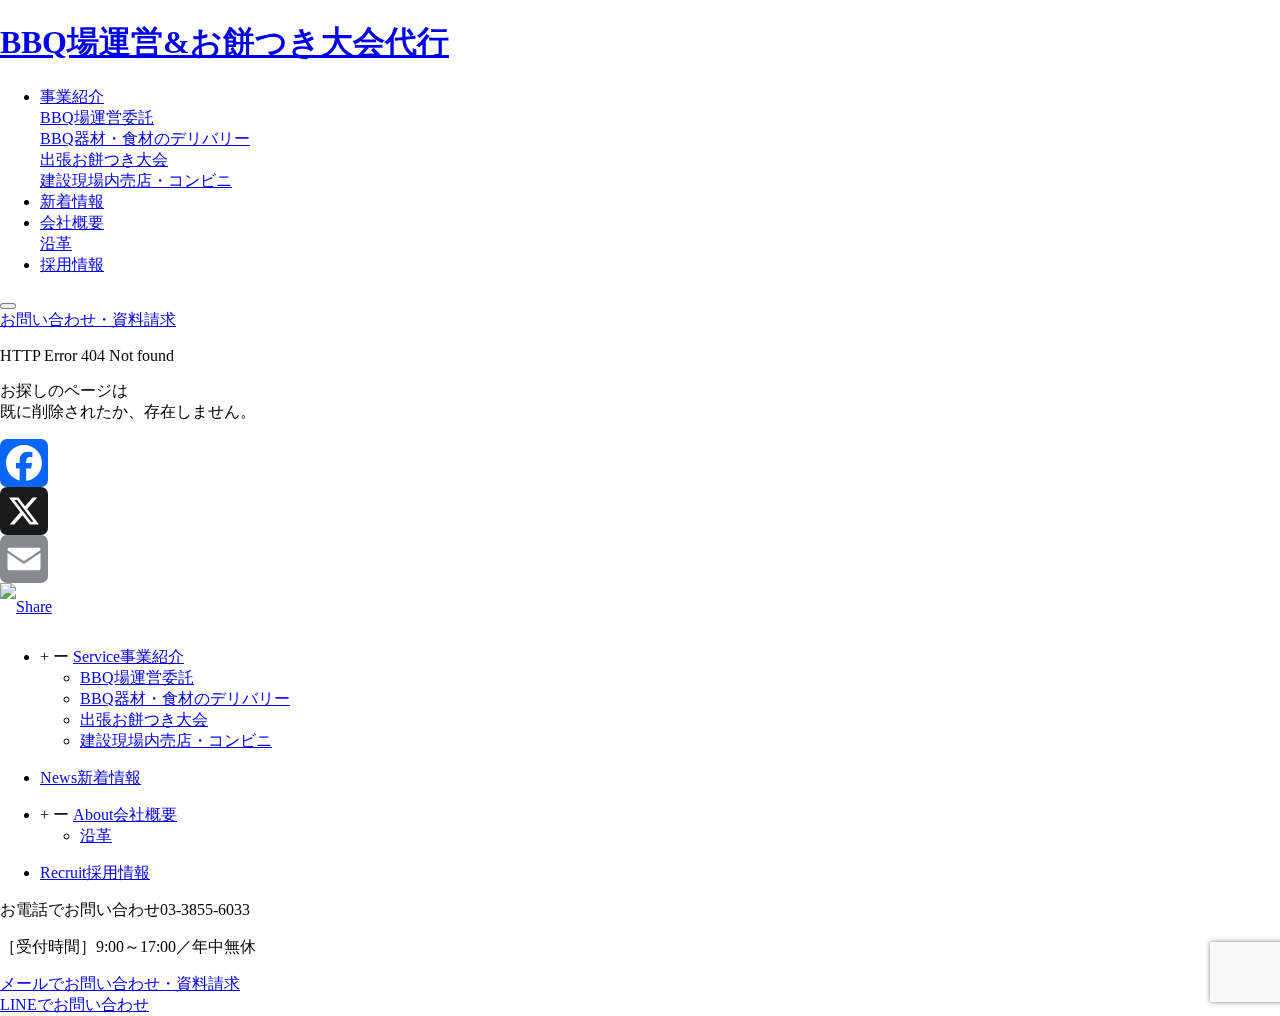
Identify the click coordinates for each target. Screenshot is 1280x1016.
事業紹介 (72, 96)
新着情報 (72, 201)
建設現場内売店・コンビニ (136, 180)
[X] (640, 511)
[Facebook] (640, 463)
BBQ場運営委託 (97, 117)
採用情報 (72, 264)
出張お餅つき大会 (104, 159)
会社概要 (72, 222)
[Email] (640, 559)
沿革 (56, 243)
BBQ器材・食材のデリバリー (145, 138)
